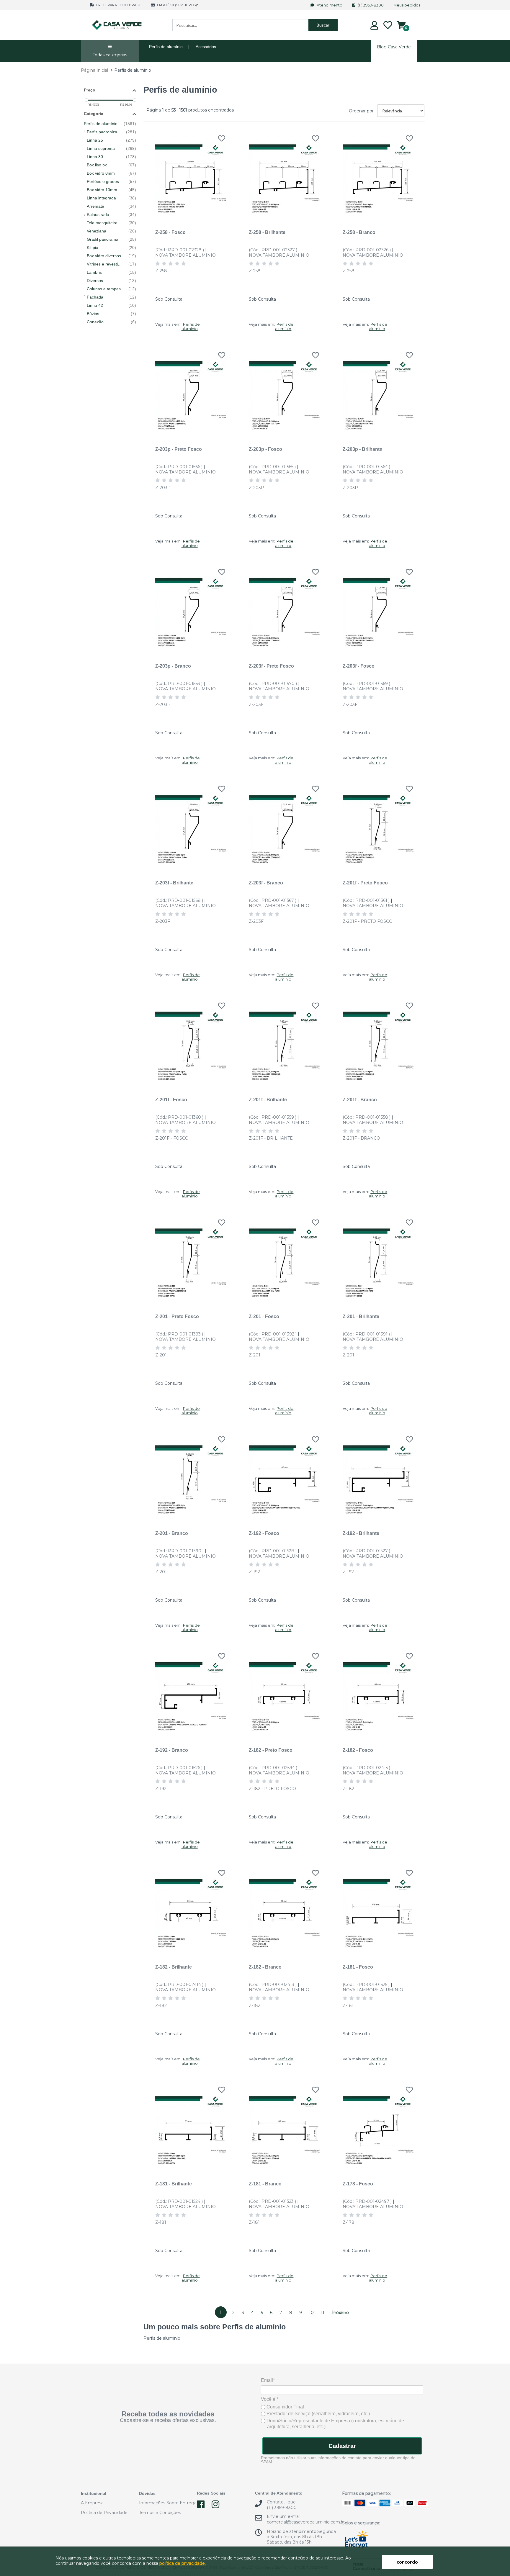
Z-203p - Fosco (265, 449)
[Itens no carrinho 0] (401, 25)
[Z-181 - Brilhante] (191, 2126)
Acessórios (206, 47)
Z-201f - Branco (360, 1099)
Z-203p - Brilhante (362, 449)
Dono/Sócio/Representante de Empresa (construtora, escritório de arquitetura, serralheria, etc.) (335, 2424)
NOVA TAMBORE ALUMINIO (185, 255)
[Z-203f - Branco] (285, 825)
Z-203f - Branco (266, 883)
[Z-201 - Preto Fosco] (191, 1259)
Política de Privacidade (104, 2513)
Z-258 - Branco (359, 232)
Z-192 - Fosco (264, 1533)
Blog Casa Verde (394, 47)
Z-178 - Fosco (358, 2184)
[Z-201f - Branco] (379, 1042)
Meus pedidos (407, 5)
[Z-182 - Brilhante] (191, 1909)
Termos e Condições (160, 2513)
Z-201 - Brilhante (361, 1316)
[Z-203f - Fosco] (379, 608)
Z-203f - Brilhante (174, 883)
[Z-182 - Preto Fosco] (285, 1693)
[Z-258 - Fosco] (191, 175)
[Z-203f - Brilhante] (191, 825)
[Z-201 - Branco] (191, 1476)
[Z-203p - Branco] (191, 608)
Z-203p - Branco (173, 666)
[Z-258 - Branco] (379, 175)
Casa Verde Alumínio (117, 25)
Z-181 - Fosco (358, 1967)
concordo (407, 2562)
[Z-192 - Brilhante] (379, 1476)
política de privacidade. (183, 2563)
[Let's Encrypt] (356, 2540)
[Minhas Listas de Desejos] (388, 25)
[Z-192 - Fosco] (285, 1476)
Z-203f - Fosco (359, 666)
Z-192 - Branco (172, 1750)
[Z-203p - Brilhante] (379, 392)
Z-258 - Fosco (170, 232)
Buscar (323, 25)
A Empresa (92, 2503)
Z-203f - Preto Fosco (271, 666)
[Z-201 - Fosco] (285, 1259)
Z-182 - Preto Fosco (271, 1750)
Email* (268, 2380)
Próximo (340, 2313)
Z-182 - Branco (265, 1967)
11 (323, 2313)
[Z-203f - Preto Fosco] (285, 608)
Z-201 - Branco (172, 1533)
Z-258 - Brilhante (267, 232)
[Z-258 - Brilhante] (285, 175)
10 (311, 2313)
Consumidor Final (285, 2407)
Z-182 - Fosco (358, 1750)
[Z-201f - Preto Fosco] (379, 825)
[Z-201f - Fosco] (191, 1042)
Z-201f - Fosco (171, 1099)
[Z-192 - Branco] (191, 1693)
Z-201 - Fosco (264, 1316)
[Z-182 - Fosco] (379, 1693)
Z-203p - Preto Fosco (179, 449)
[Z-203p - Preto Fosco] (191, 392)
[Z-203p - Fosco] (285, 392)
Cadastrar (342, 2446)
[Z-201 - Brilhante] (379, 1259)
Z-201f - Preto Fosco (365, 883)
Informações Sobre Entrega (168, 2503)
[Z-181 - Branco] (285, 2126)
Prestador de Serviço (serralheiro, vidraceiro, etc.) (318, 2414)
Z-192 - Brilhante (361, 1533)
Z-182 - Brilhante (174, 1967)
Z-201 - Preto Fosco (177, 1316)
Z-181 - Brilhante (174, 2184)
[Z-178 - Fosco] (379, 2126)
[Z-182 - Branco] (285, 1909)
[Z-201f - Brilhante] (285, 1042)
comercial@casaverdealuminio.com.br (306, 2522)
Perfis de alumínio (166, 47)
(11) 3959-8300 (371, 5)
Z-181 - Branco (265, 2184)
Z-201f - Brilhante (268, 1099)
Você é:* (270, 2399)
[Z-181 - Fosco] (379, 1909)
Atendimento (330, 5)
